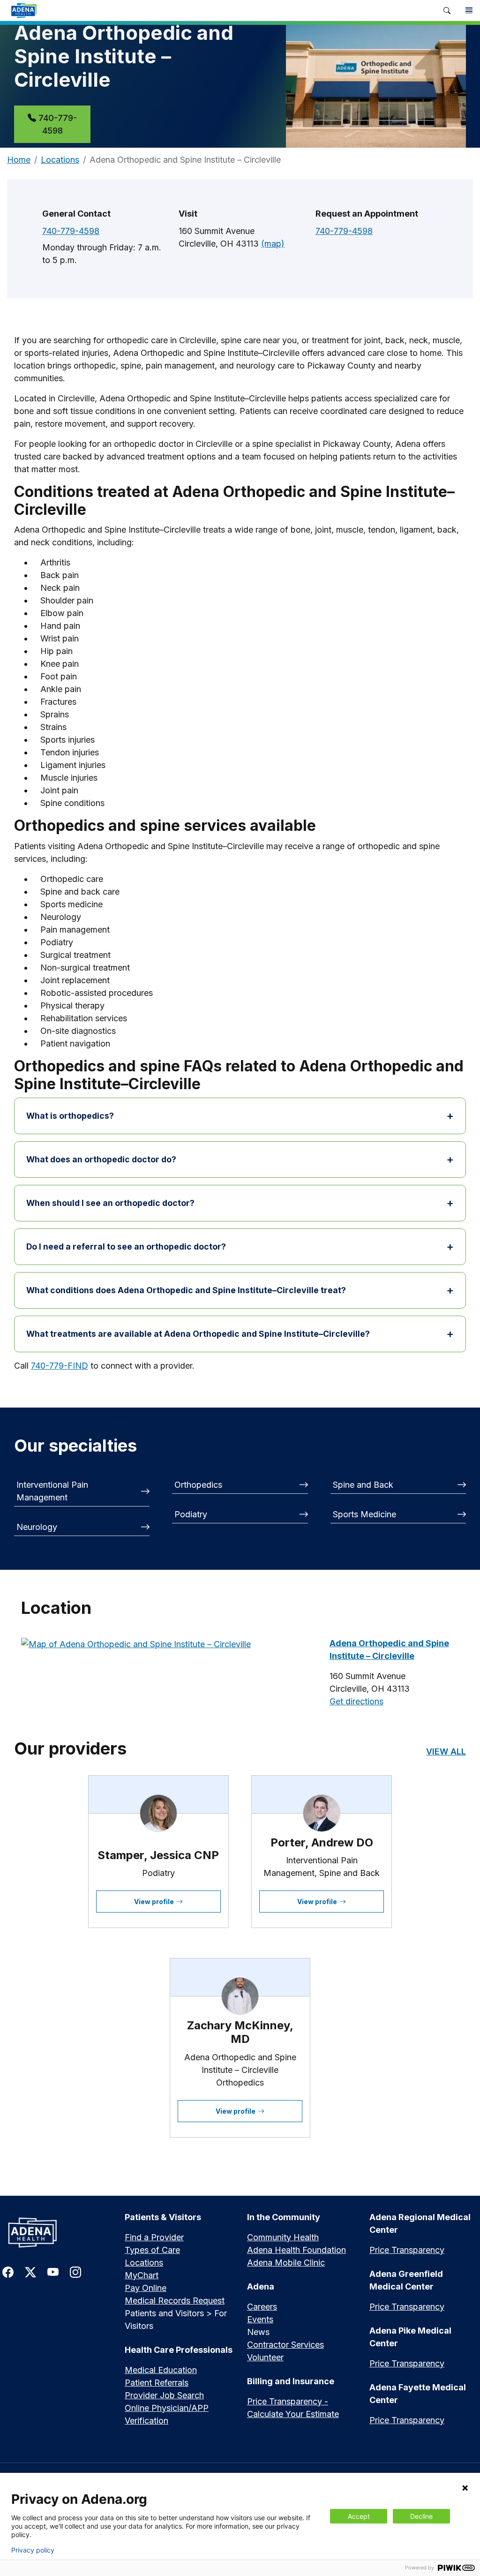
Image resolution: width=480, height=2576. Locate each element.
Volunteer (265, 2357)
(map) (273, 244)
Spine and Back (363, 1485)
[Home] (56, 2233)
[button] (447, 11)
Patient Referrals (157, 2383)
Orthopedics (198, 1485)
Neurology (37, 1527)
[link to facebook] (8, 2271)
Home (19, 160)
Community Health (283, 2237)
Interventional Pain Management (52, 1491)
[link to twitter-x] (30, 2271)
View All (446, 1751)
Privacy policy (33, 2550)
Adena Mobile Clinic (286, 2263)
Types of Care (152, 2250)
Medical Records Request (175, 2301)
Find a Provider (154, 2237)
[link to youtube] (53, 2271)
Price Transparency (407, 2250)
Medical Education (161, 2370)
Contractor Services (285, 2345)
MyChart (142, 2275)
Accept (359, 2516)
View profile (154, 1902)
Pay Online (146, 2288)
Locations (60, 160)
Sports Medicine (364, 1514)
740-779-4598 (58, 124)
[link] (218, 10)
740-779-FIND (60, 1366)
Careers (262, 2307)
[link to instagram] (75, 2271)
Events (260, 2319)
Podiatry (191, 1514)
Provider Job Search (164, 2395)
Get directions (356, 1701)
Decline (421, 2516)
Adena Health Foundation (296, 2250)
